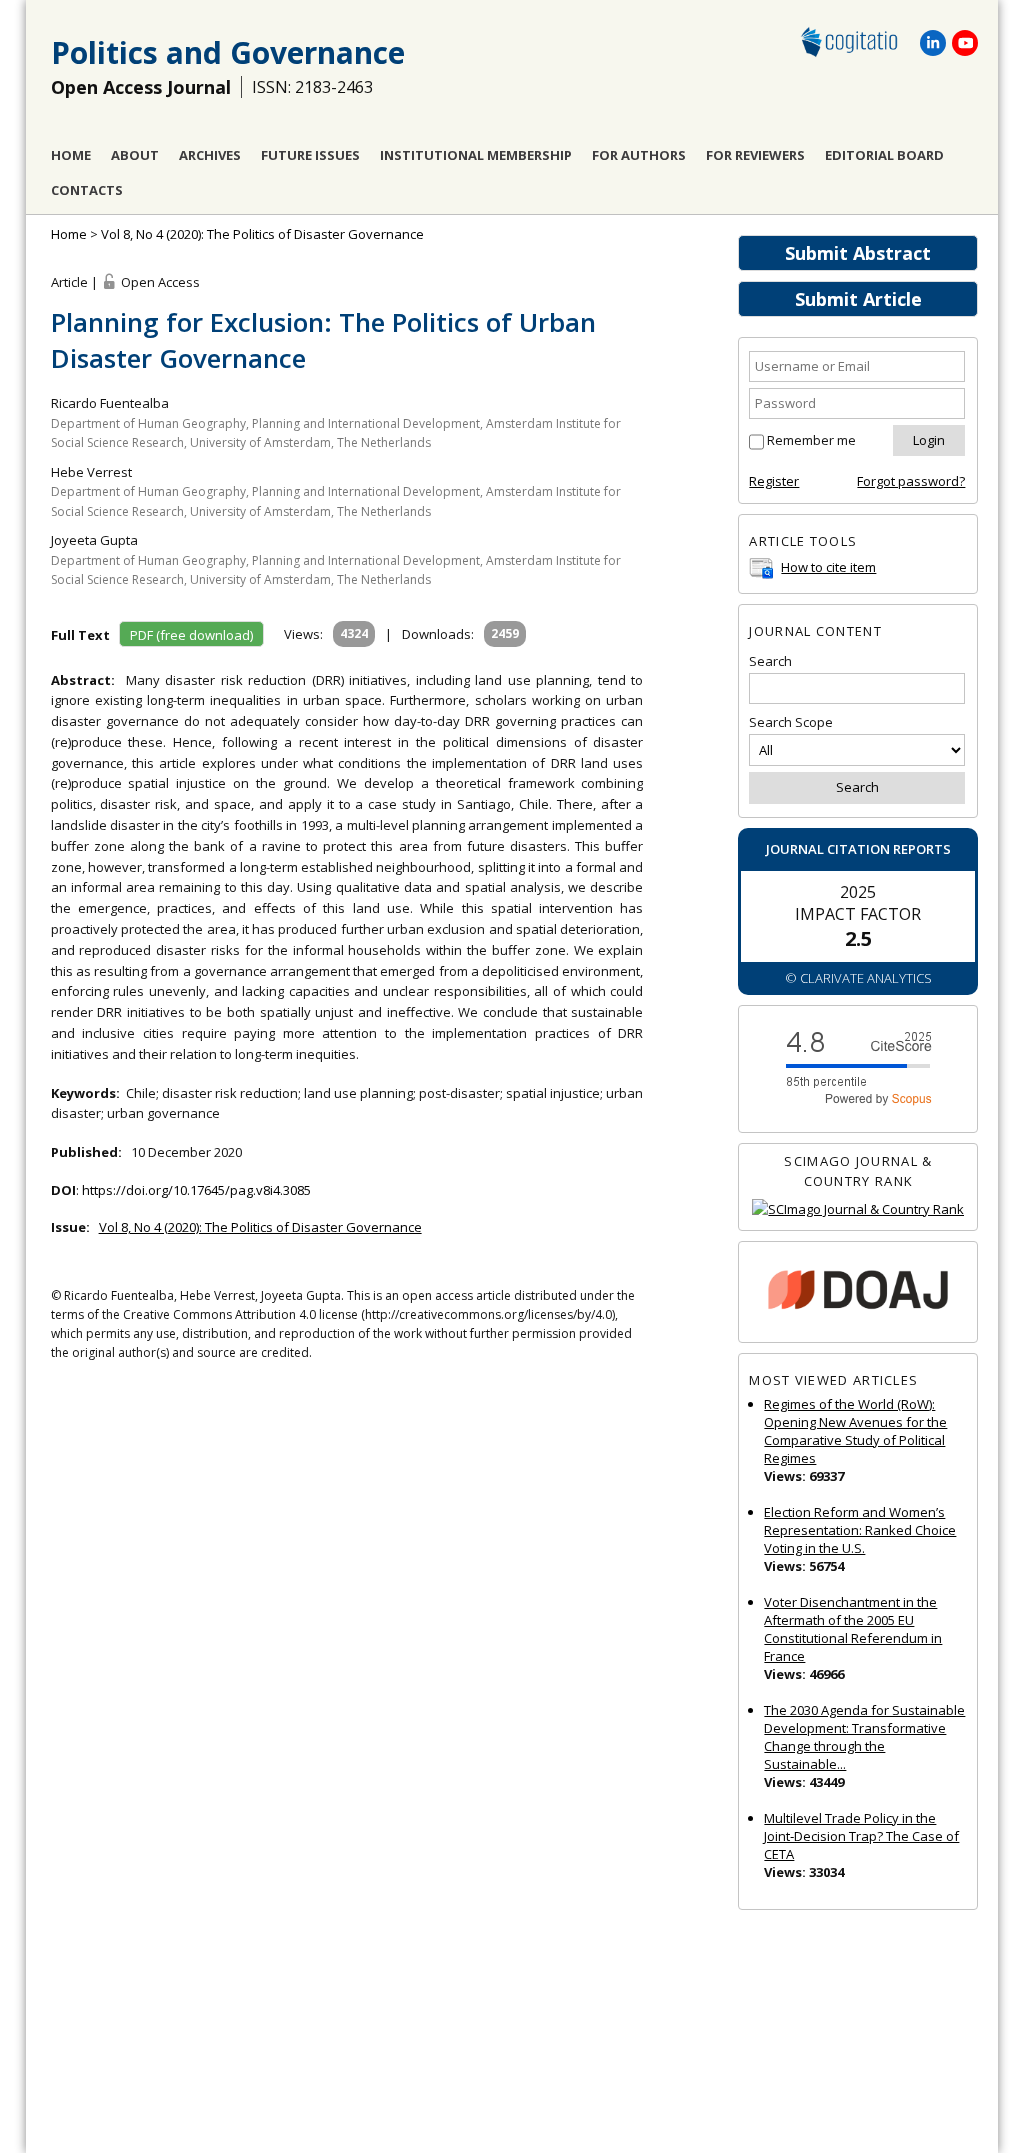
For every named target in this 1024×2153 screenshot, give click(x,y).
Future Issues (310, 155)
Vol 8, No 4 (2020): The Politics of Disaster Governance (262, 234)
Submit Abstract (858, 253)
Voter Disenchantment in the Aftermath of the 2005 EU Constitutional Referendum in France (853, 1629)
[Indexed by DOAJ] (858, 1292)
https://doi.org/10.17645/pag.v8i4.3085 (196, 1190)
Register (774, 481)
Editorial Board (884, 155)
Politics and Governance (228, 52)
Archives (210, 155)
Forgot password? (911, 481)
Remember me (811, 440)
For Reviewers (755, 155)
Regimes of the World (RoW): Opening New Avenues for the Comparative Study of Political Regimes (855, 1431)
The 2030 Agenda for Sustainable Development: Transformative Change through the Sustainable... (864, 1737)
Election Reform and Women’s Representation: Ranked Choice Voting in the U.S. (860, 1530)
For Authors (639, 155)
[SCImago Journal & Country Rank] (858, 1209)
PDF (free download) (191, 635)
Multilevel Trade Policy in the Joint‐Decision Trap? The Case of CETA (861, 1836)
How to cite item (828, 567)
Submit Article (858, 299)
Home (71, 155)
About (135, 155)
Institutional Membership (476, 155)
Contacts (87, 190)
